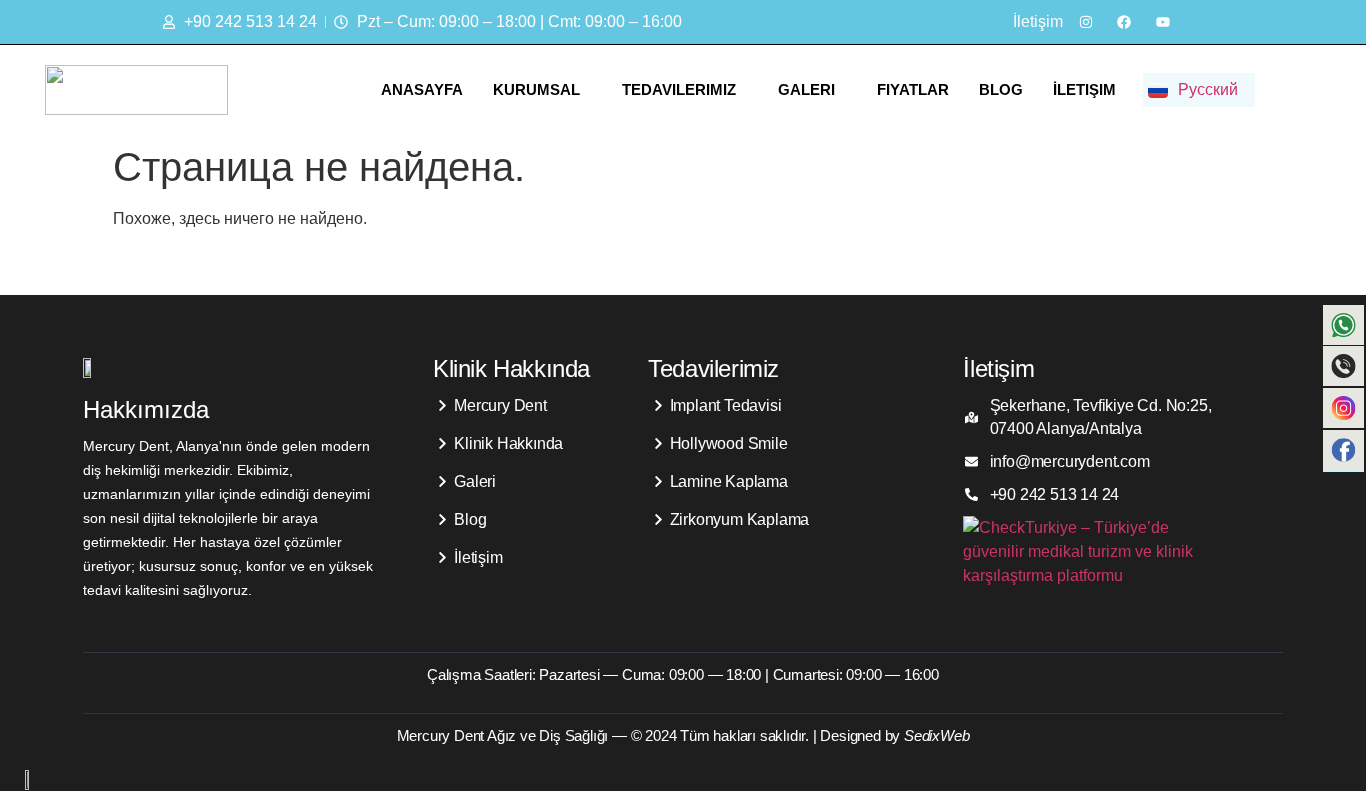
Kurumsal (536, 89)
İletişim (1084, 89)
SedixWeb (936, 735)
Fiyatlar (913, 89)
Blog (1001, 89)
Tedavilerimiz (679, 89)
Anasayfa (422, 89)
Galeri (806, 89)
